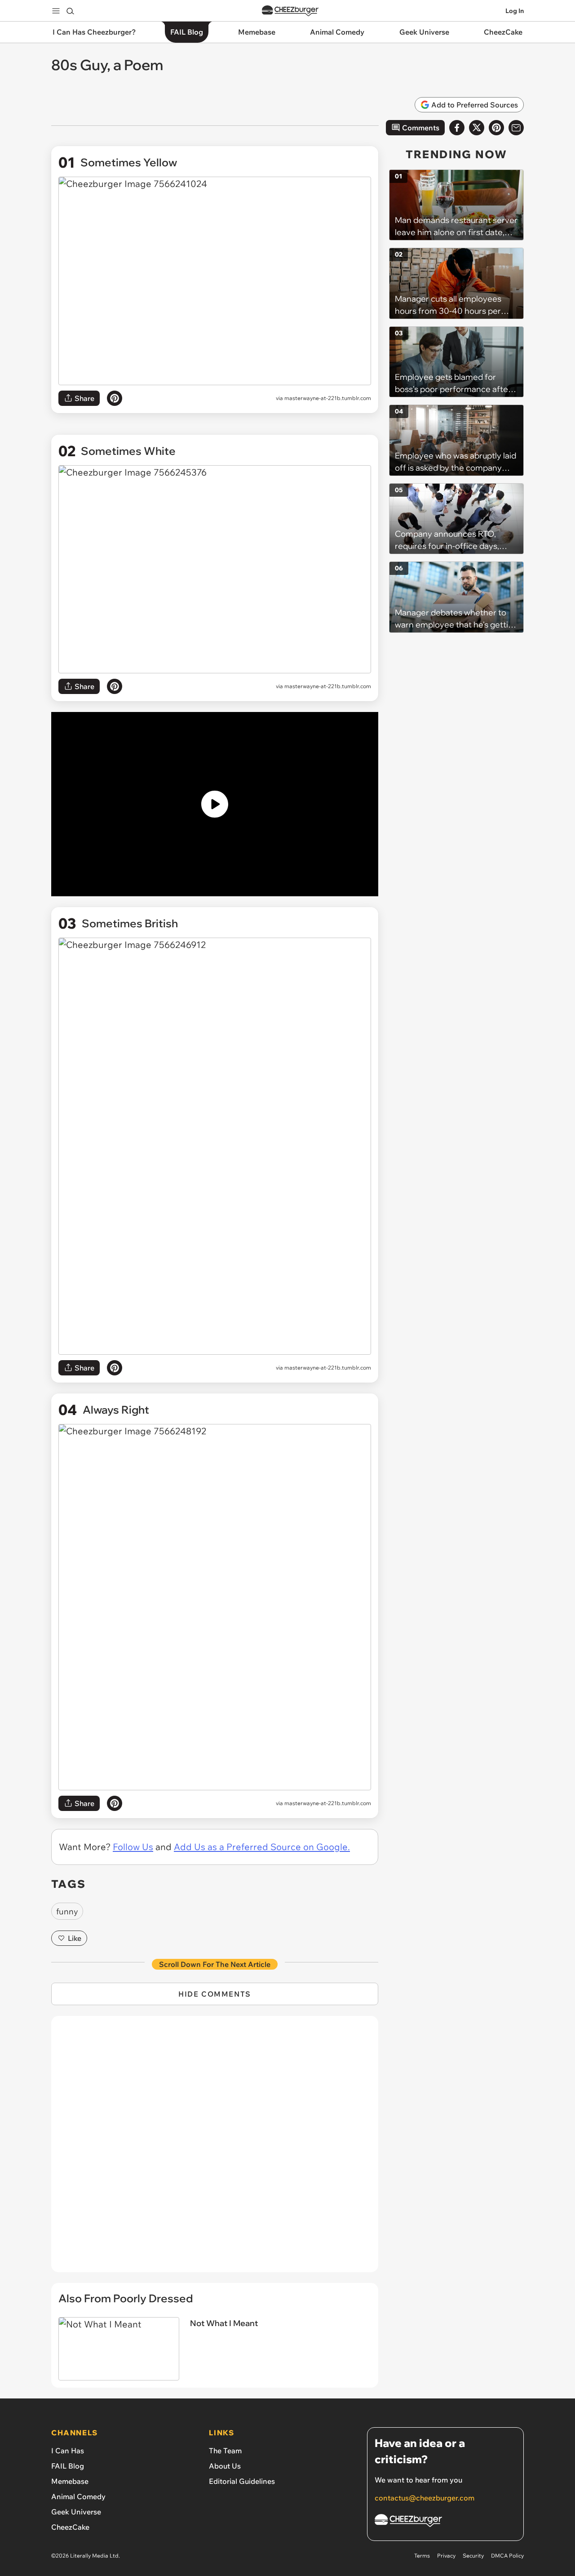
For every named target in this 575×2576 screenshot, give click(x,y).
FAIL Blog (68, 2466)
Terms (422, 2556)
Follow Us (133, 1847)
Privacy (446, 2556)
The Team (225, 2451)
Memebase (70, 2481)
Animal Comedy (78, 2496)
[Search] (70, 11)
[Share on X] (477, 128)
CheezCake (70, 2527)
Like (75, 1938)
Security (473, 2556)
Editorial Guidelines (242, 2481)
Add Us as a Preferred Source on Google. (262, 1847)
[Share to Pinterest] (496, 128)
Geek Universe (76, 2512)
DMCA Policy (507, 2556)
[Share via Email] (516, 128)
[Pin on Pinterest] (115, 398)
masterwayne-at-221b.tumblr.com (328, 398)
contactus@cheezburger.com (425, 2498)
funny (67, 1911)
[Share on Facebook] (457, 128)
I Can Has (68, 2451)
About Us (225, 2466)
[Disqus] (215, 2149)
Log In (515, 11)
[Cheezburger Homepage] (290, 11)
